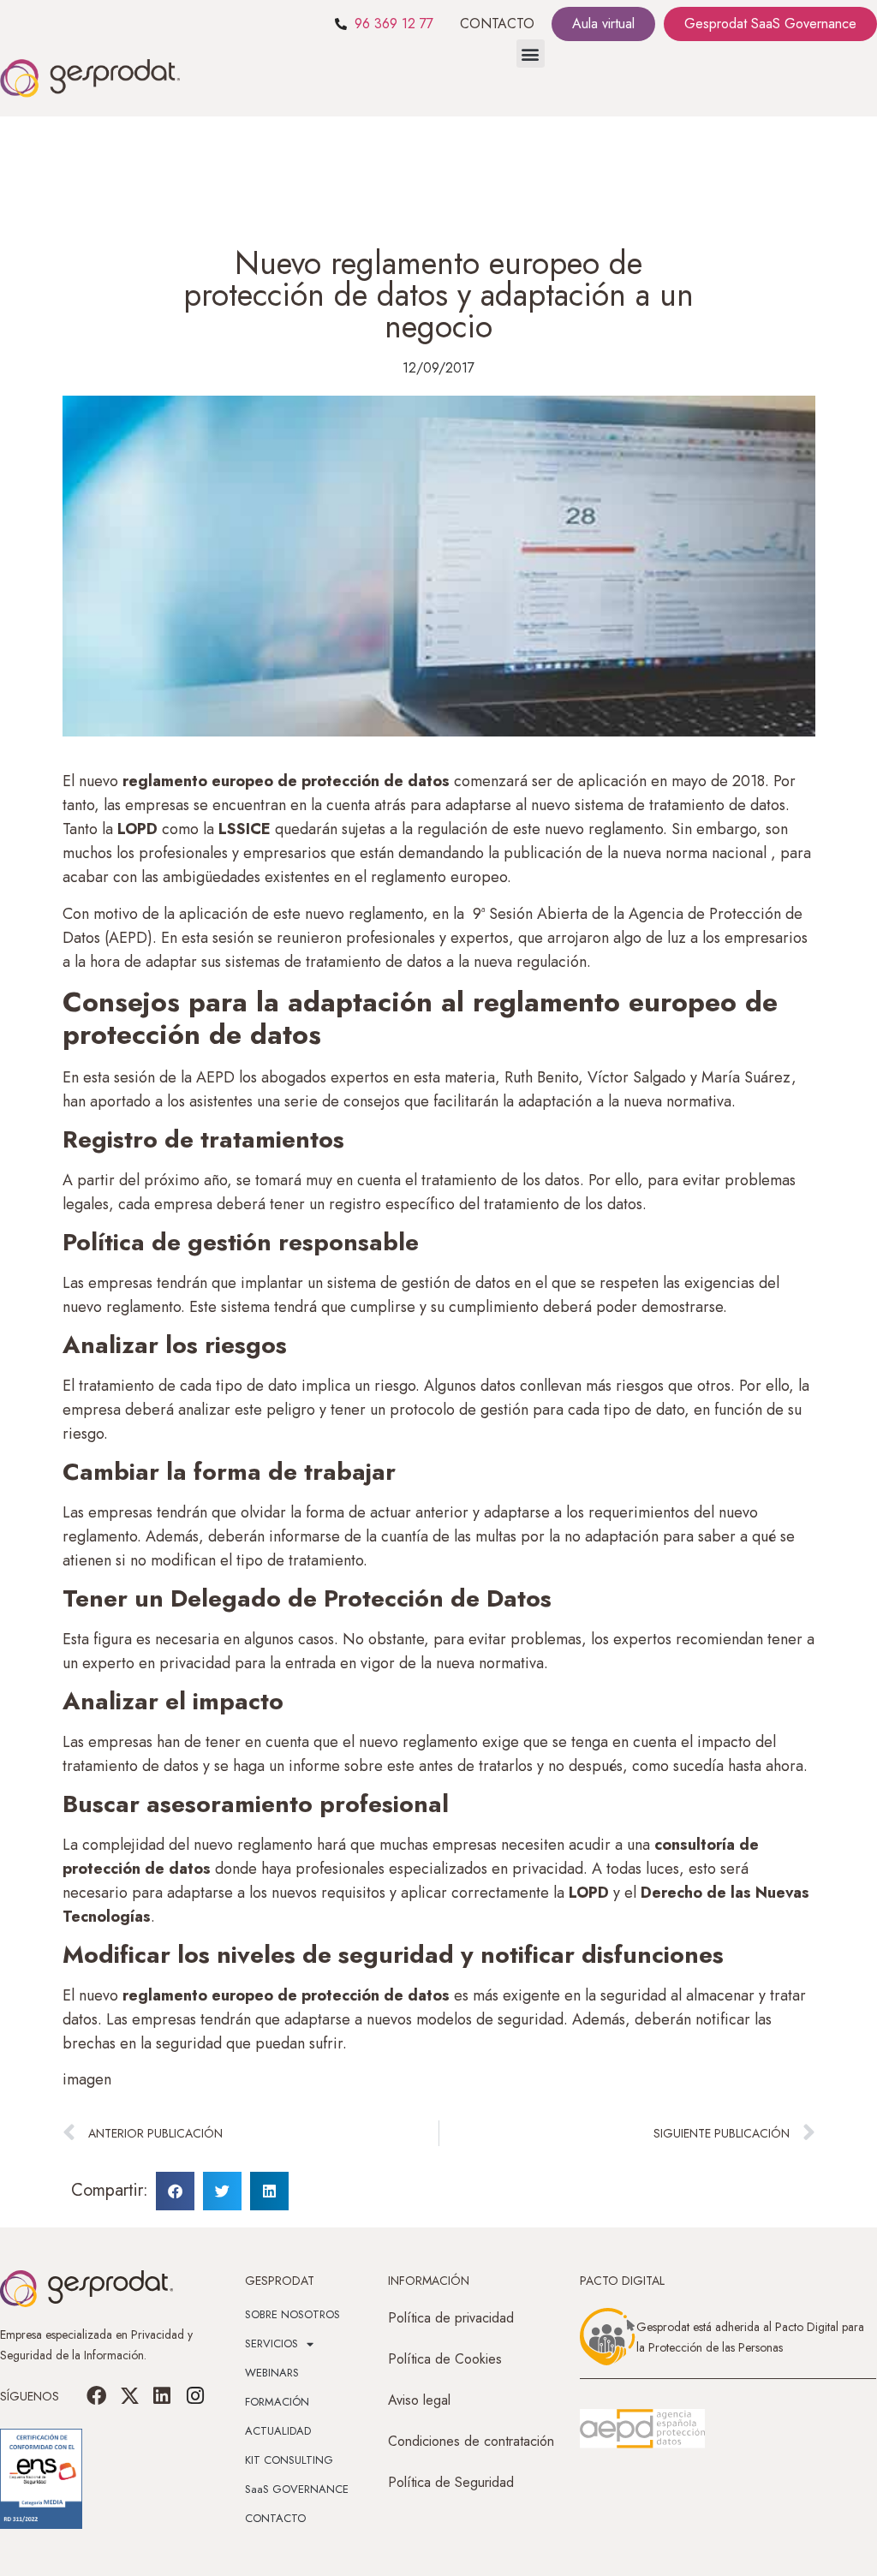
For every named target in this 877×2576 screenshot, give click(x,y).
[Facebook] (97, 2396)
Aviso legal (419, 2400)
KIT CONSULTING (289, 2460)
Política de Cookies (445, 2359)
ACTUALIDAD (278, 2431)
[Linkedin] (162, 2396)
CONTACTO (497, 24)
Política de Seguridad (451, 2482)
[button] (531, 54)
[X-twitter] (129, 2396)
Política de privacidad (451, 2318)
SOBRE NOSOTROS (292, 2314)
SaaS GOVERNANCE (297, 2489)
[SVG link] (642, 2429)
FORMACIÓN (277, 2402)
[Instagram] (194, 2396)
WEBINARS (272, 2373)
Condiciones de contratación (471, 2441)
